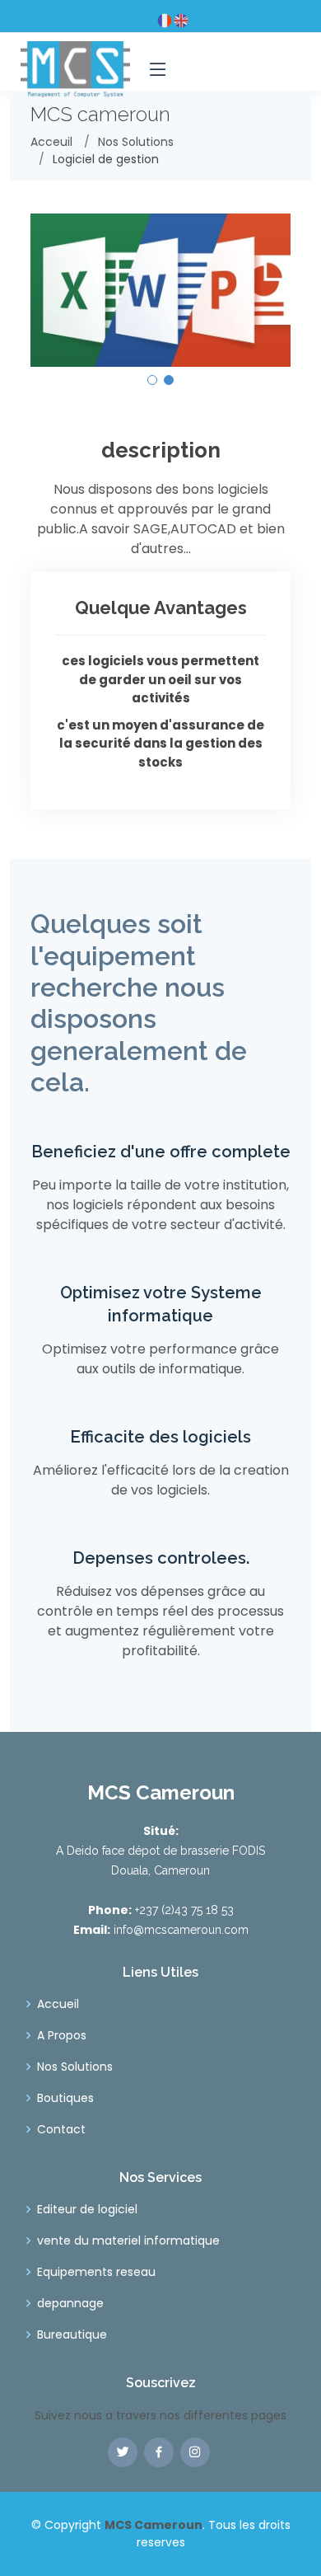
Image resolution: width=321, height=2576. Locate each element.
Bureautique (72, 2334)
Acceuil (51, 142)
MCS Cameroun (154, 2525)
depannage (70, 2303)
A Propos (62, 2035)
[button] (152, 380)
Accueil (58, 2004)
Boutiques (65, 2098)
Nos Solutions (136, 142)
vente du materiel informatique (128, 2241)
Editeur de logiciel (87, 2209)
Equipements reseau (96, 2272)
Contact (61, 2129)
